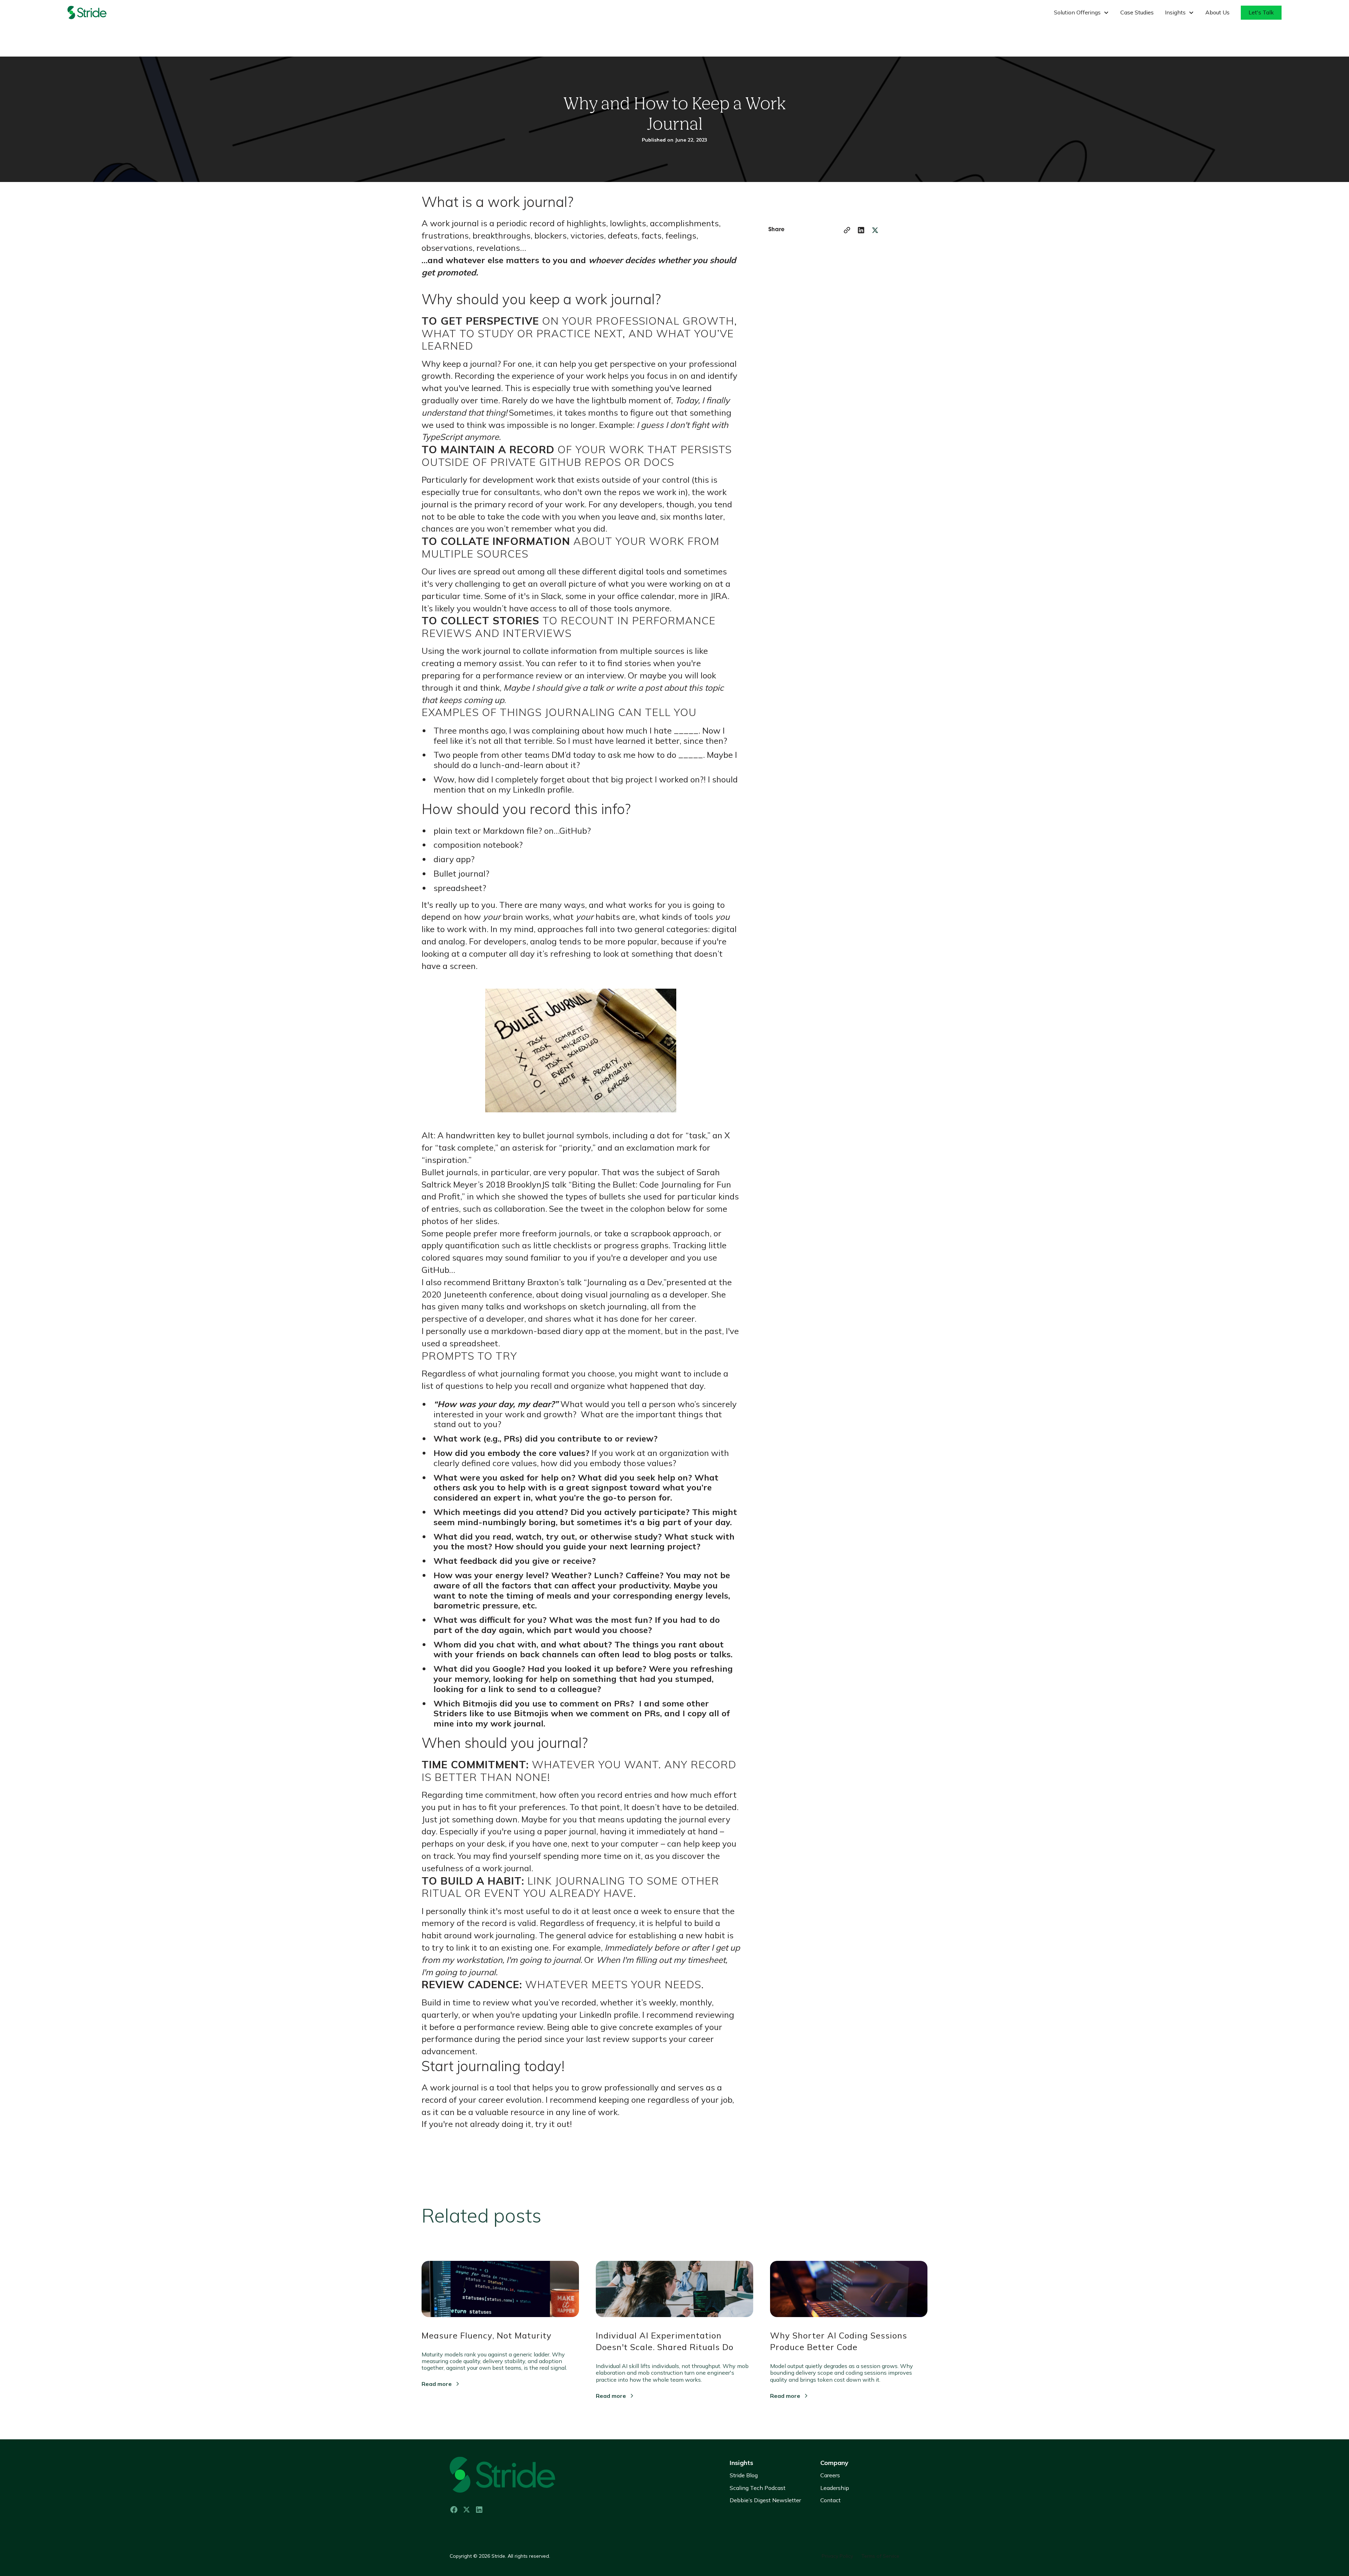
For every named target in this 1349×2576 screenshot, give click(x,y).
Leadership (835, 2488)
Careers (830, 2475)
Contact (830, 2500)
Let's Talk (1261, 12)
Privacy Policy (837, 2556)
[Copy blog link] (847, 230)
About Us (1217, 12)
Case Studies (1137, 12)
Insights (741, 2463)
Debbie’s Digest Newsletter (765, 2500)
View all (908, 2212)
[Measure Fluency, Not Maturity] (500, 2295)
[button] (1081, 12)
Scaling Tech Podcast (758, 2488)
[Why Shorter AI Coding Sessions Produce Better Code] (849, 2295)
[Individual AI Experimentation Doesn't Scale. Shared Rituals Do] (674, 2295)
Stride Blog (744, 2475)
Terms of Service (880, 2556)
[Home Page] (96, 13)
